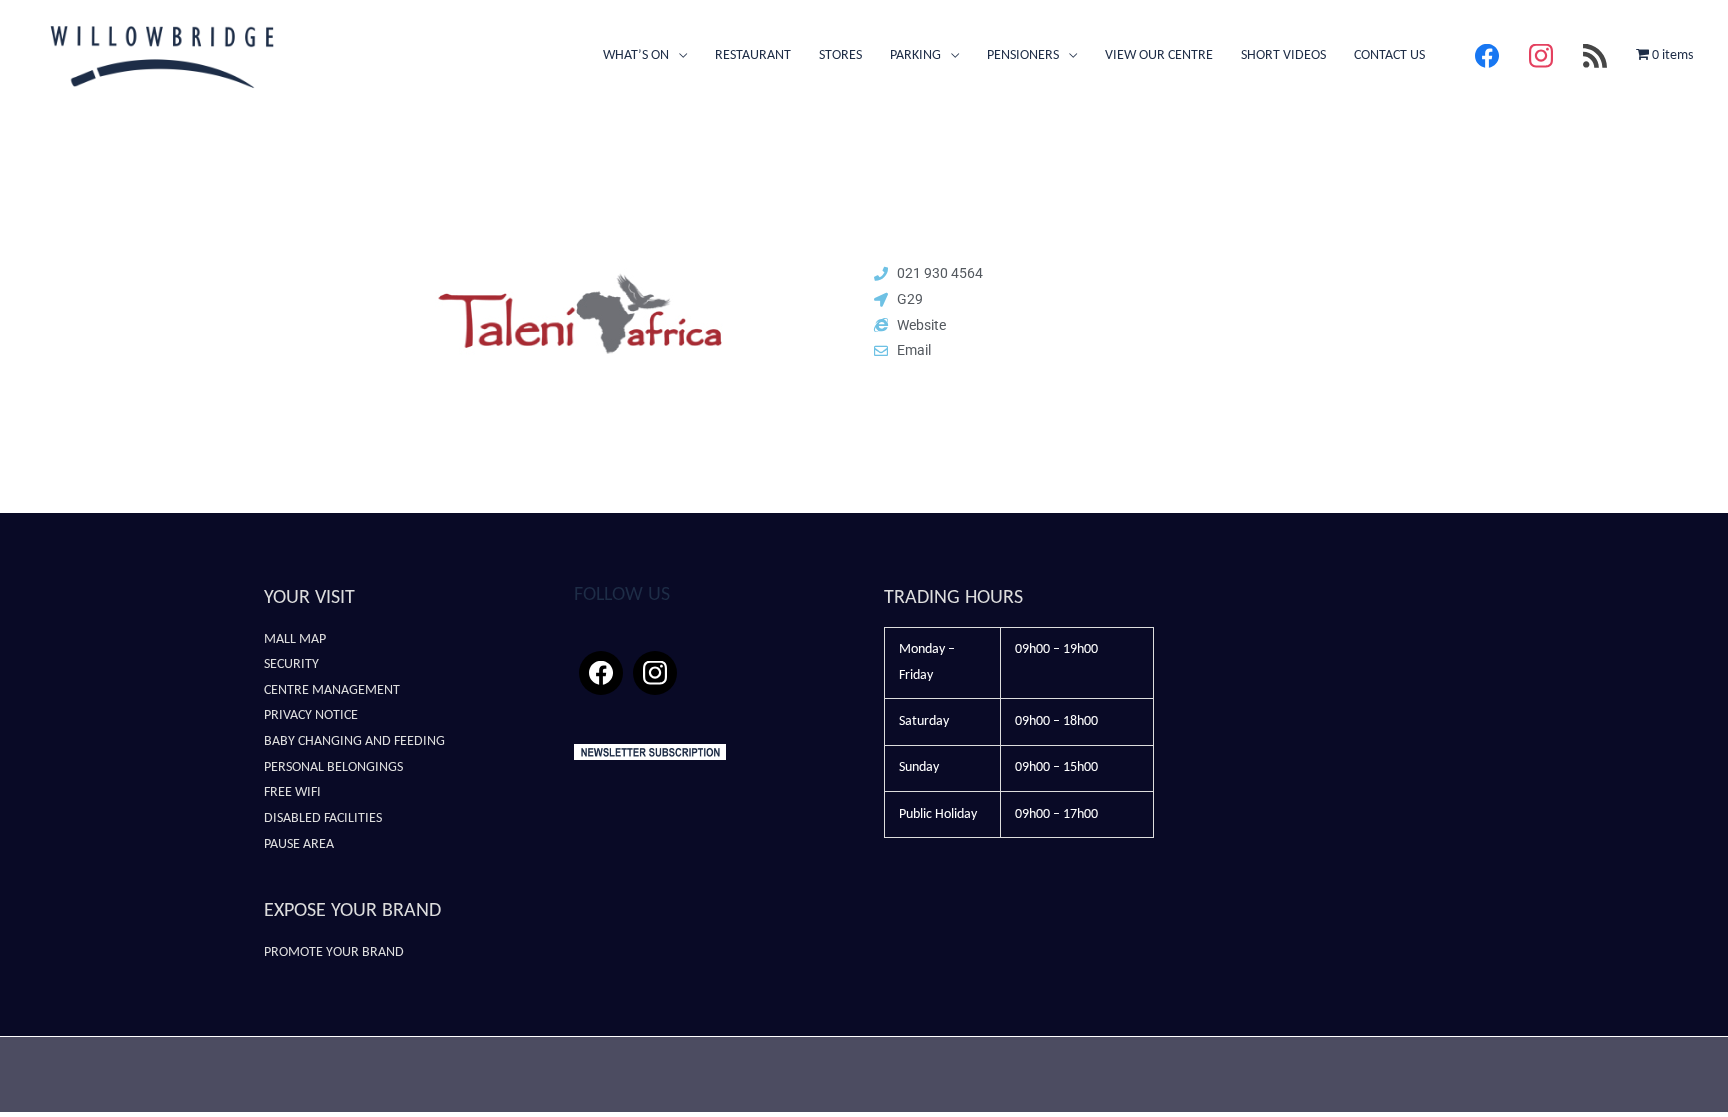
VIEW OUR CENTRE (1159, 55)
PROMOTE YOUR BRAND (334, 952)
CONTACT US (1389, 55)
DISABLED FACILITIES (323, 818)
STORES (840, 55)
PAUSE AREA (299, 844)
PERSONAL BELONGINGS (333, 767)
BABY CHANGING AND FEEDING (354, 741)
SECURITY (291, 664)
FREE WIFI (292, 792)
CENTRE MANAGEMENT (332, 690)
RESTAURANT (753, 55)
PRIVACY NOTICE (311, 715)
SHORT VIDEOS (1283, 55)
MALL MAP (295, 639)
